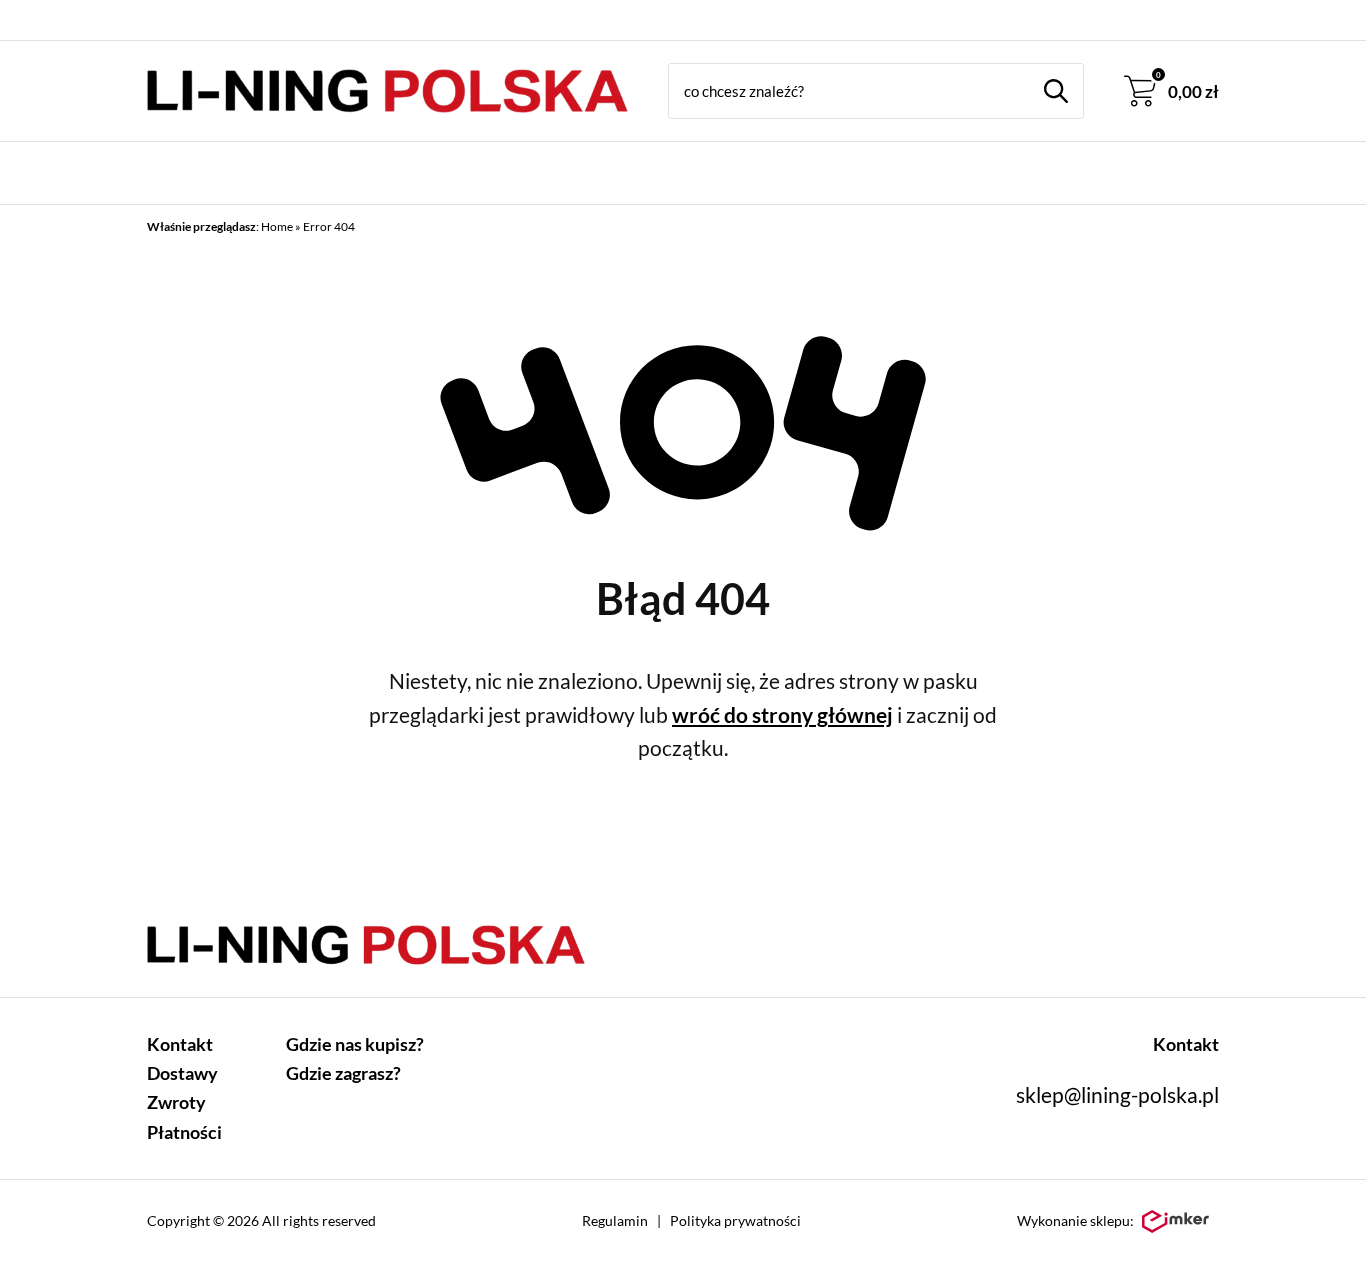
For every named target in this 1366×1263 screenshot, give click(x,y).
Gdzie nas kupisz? (355, 1044)
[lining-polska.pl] (387, 91)
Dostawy (182, 1073)
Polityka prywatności (735, 1220)
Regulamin (615, 1220)
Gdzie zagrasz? (343, 1073)
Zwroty (176, 1102)
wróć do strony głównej (782, 715)
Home (277, 226)
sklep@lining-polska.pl (1117, 1094)
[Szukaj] (1056, 91)
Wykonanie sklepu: (1075, 1220)
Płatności (184, 1132)
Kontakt (180, 1044)
